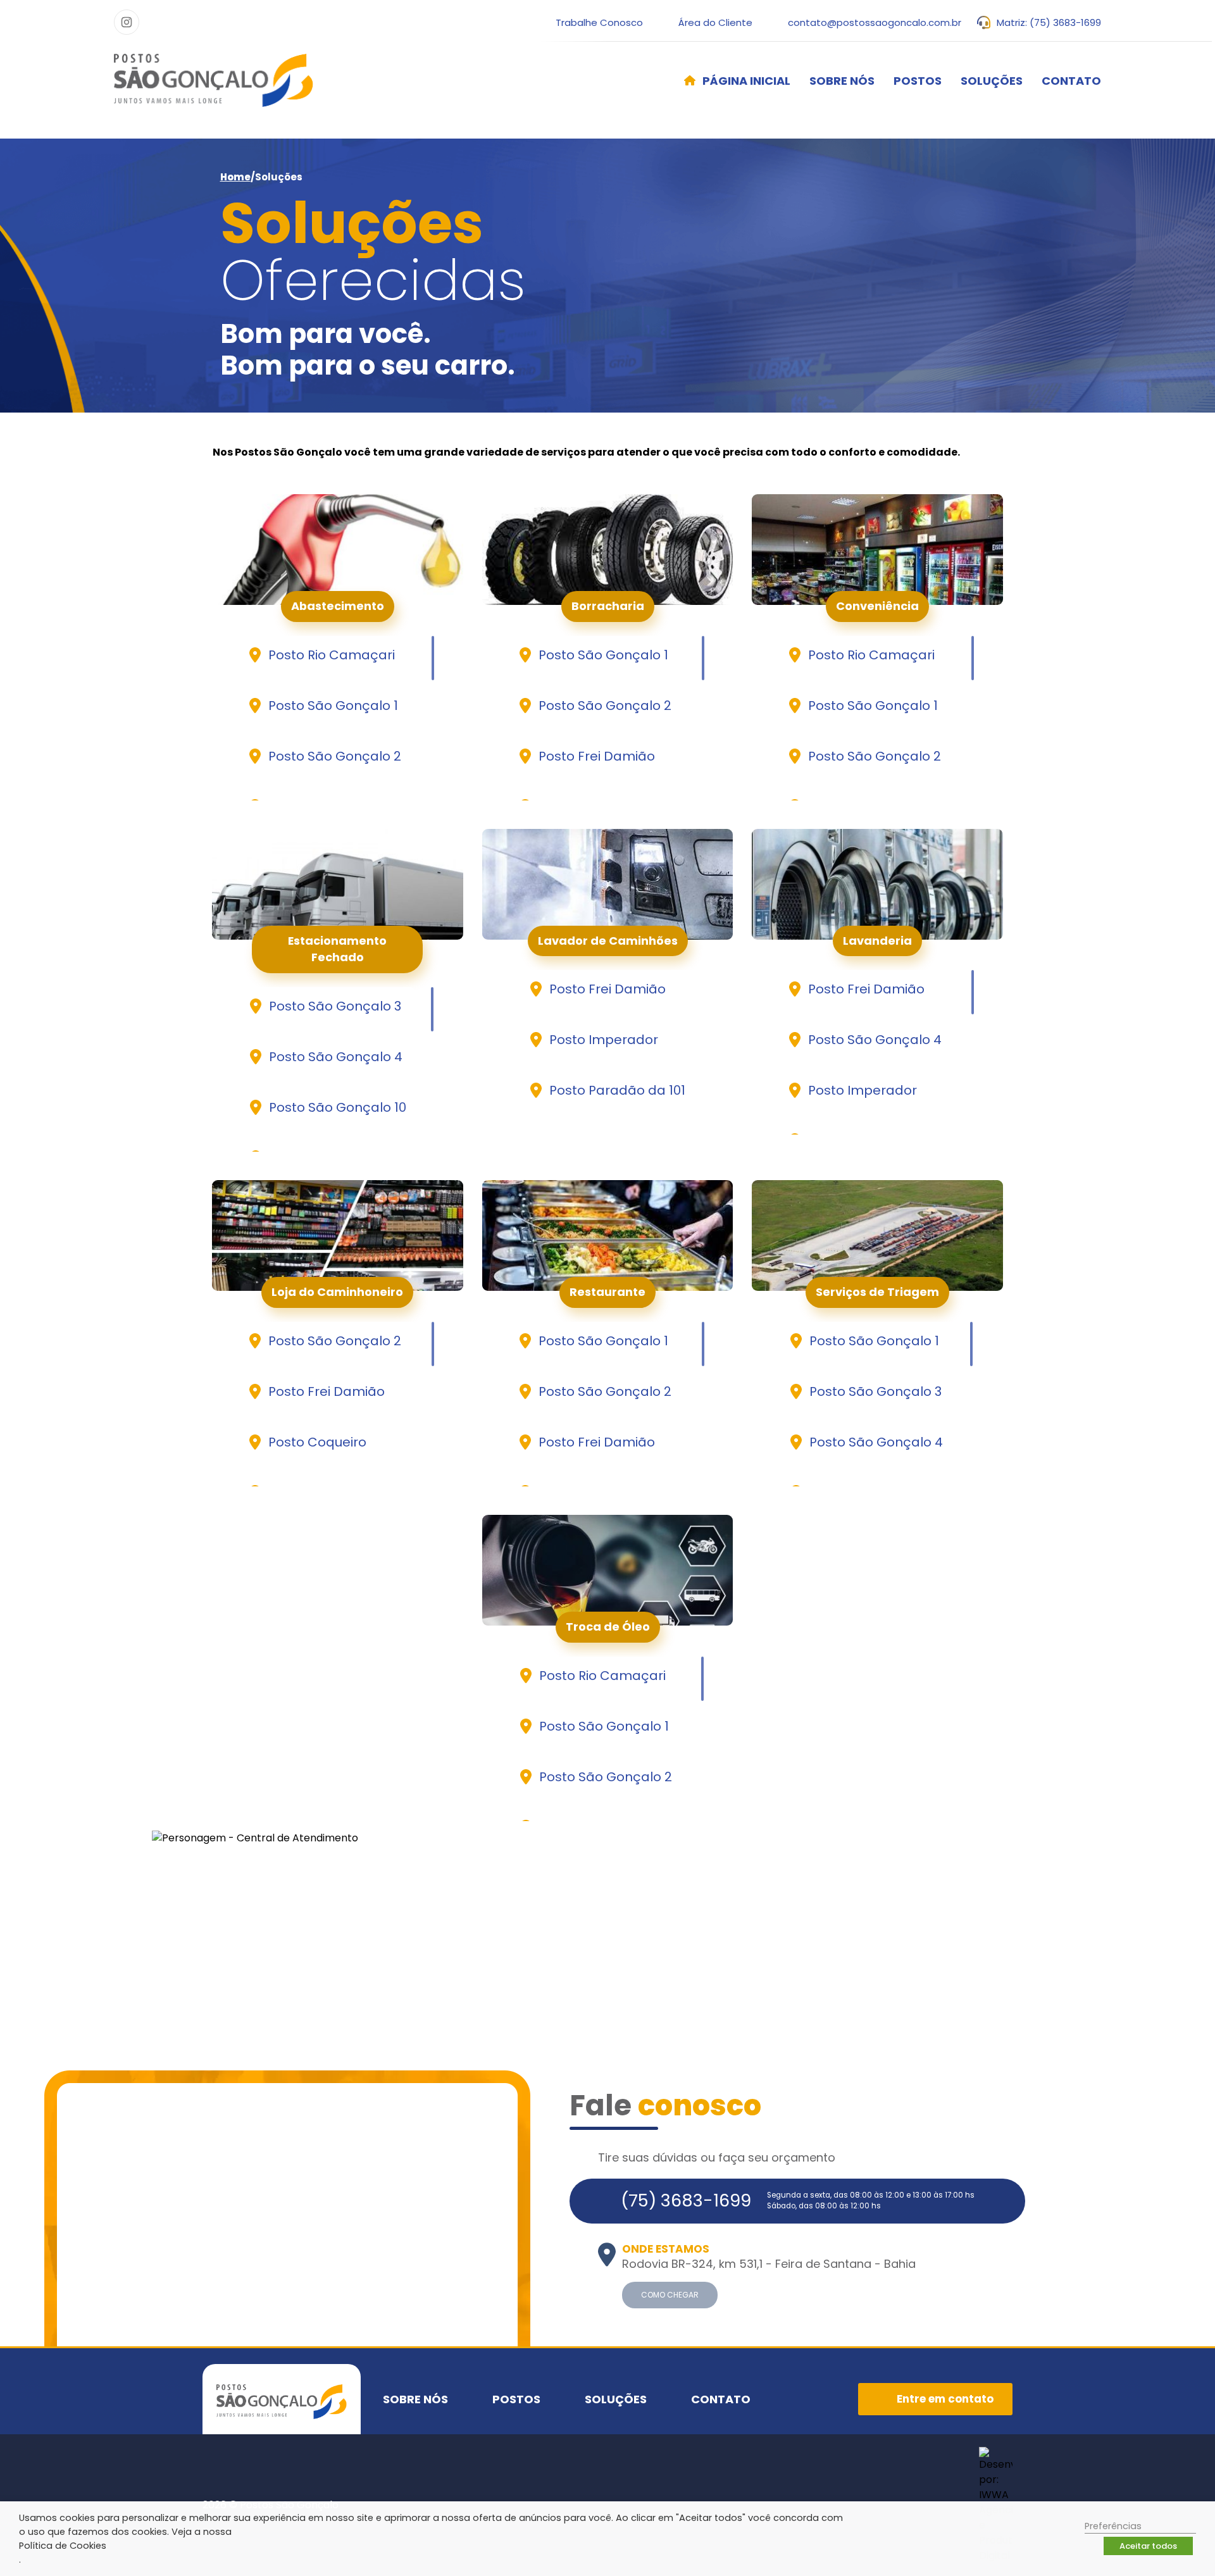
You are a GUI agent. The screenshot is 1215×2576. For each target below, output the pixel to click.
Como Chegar (670, 2295)
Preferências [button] (1113, 2526)
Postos (918, 81)
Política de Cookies (63, 2546)
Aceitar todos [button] (1148, 2546)
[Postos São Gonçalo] (214, 80)
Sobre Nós (842, 81)
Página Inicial (746, 81)
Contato (1071, 81)
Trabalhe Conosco (599, 22)
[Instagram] (127, 22)
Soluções (992, 81)
